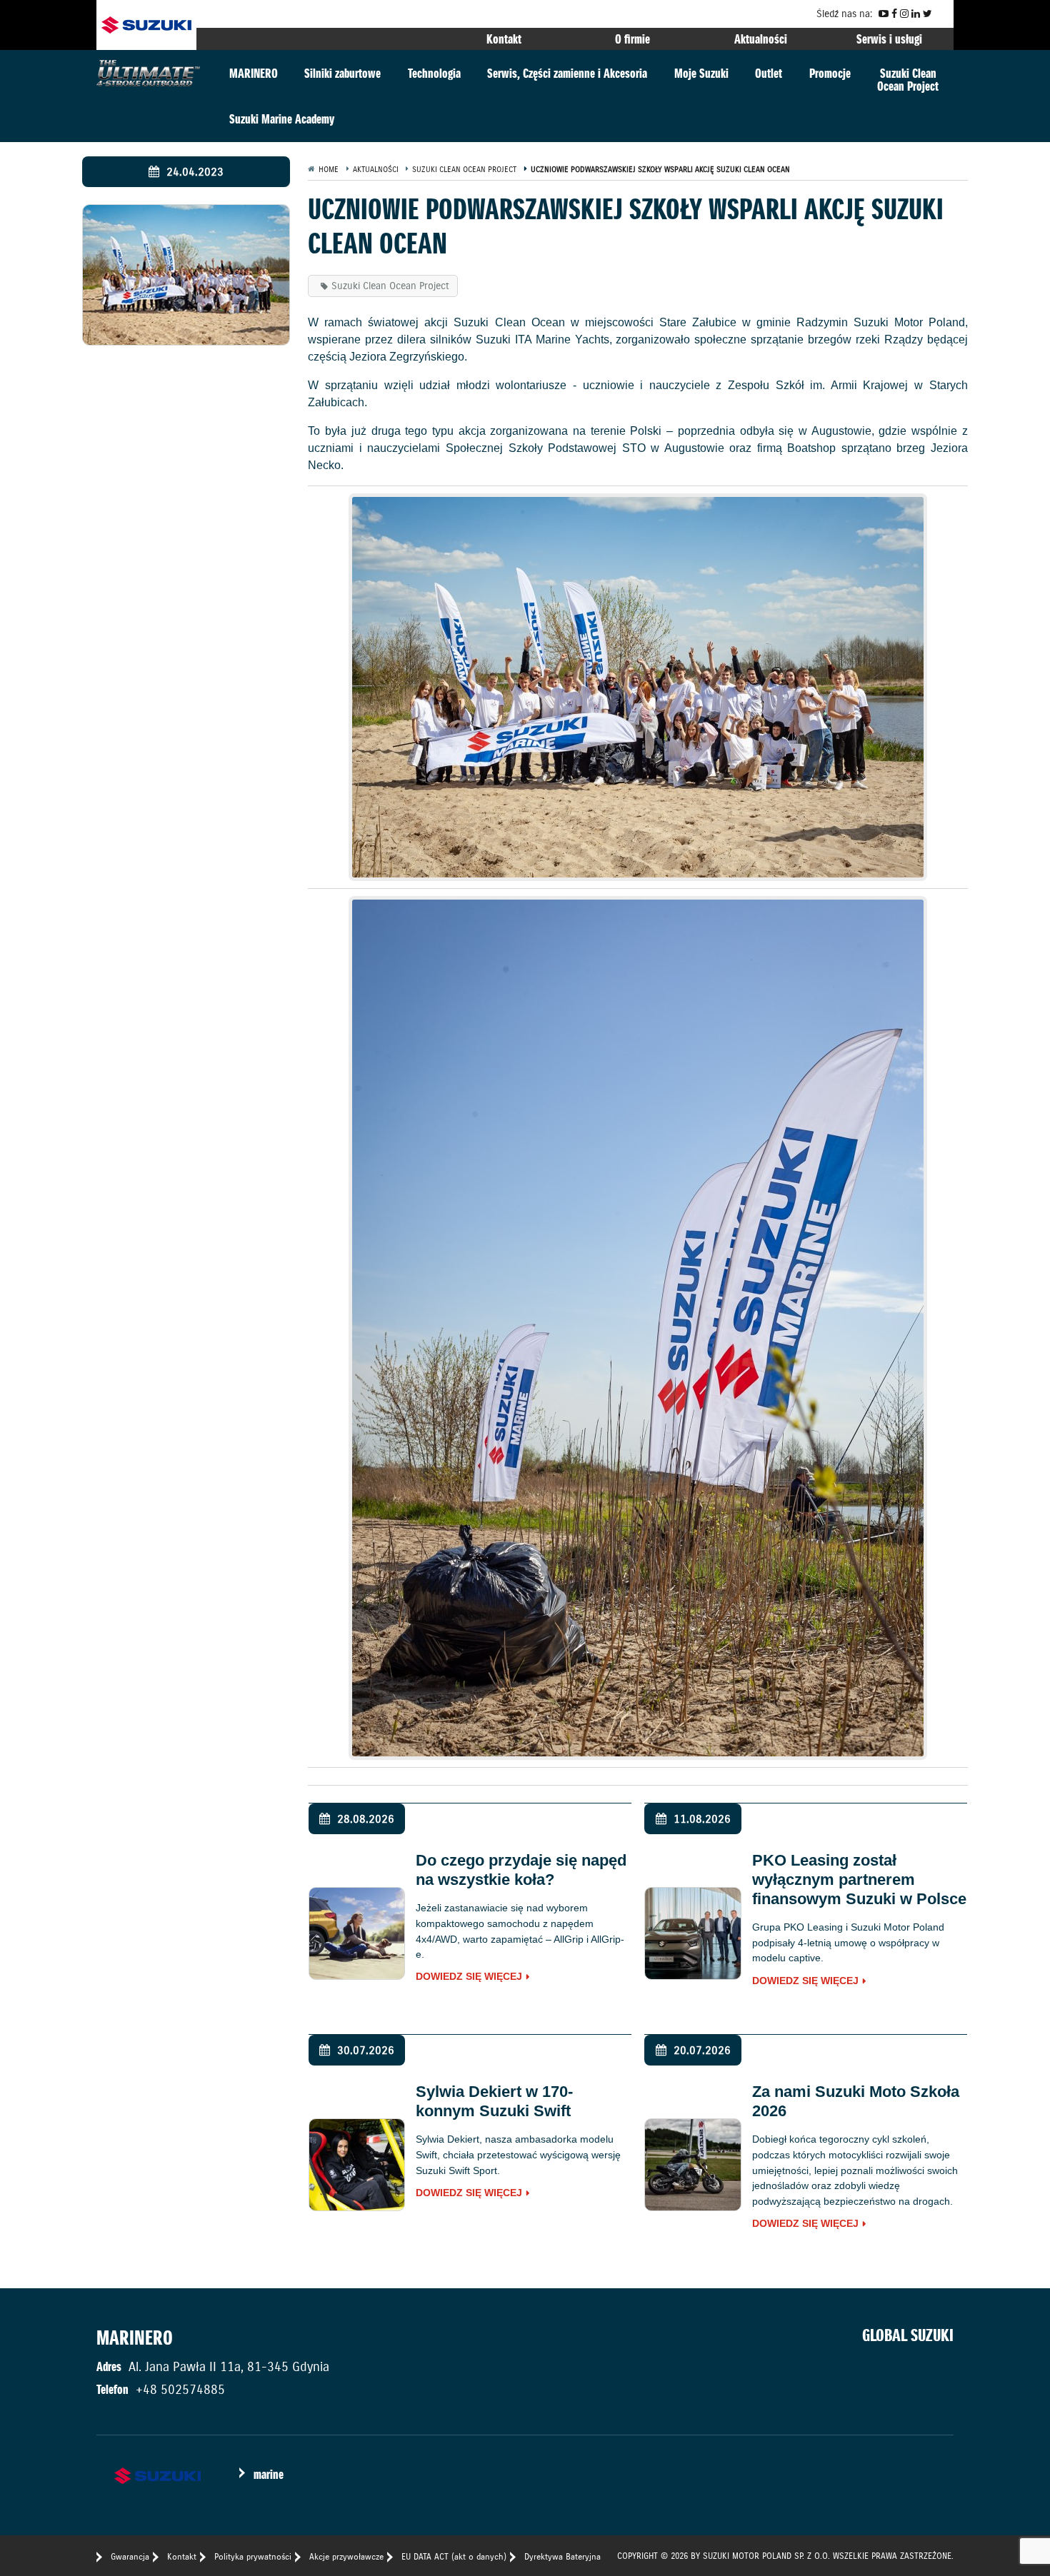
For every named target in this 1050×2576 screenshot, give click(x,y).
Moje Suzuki (701, 73)
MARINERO (254, 73)
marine (269, 2474)
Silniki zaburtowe (342, 73)
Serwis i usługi (889, 39)
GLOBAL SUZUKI (908, 2335)
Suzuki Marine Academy (282, 119)
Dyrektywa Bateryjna (562, 2556)
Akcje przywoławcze (346, 2556)
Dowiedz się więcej (469, 1977)
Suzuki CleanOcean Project (908, 80)
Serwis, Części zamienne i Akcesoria (567, 73)
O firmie (632, 39)
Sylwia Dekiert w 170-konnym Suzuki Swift (494, 2101)
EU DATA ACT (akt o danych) (454, 2556)
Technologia (434, 73)
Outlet (769, 73)
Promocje (830, 73)
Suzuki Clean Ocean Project (390, 286)
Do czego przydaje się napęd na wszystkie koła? (521, 1870)
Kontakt (504, 39)
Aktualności (761, 39)
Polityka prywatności (253, 2556)
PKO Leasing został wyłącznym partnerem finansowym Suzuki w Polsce (859, 1880)
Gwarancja (130, 2556)
